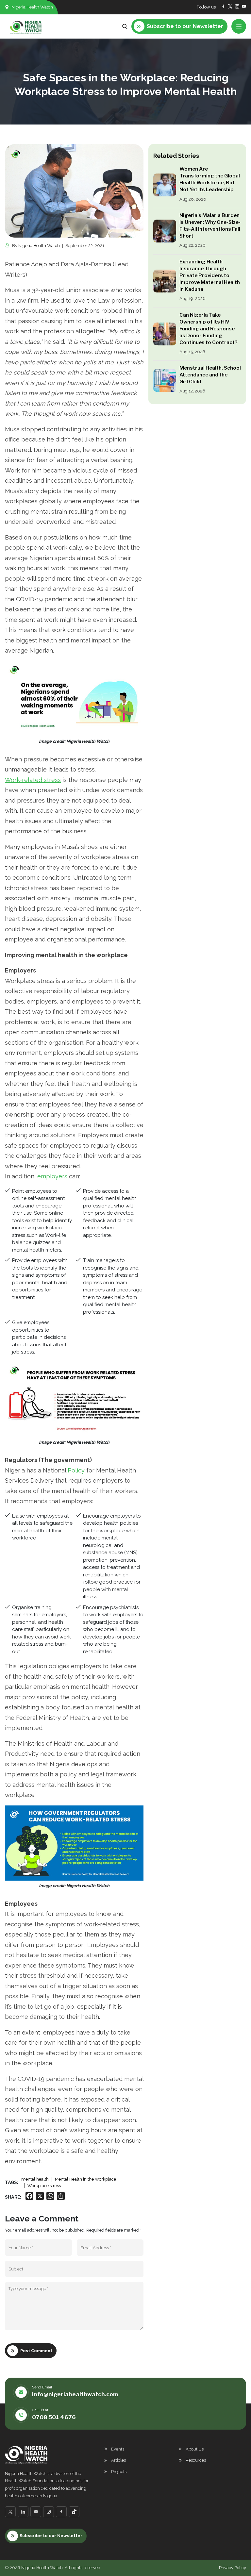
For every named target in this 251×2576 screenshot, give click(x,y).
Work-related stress (33, 780)
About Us (195, 2449)
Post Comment (36, 2351)
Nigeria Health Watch (39, 246)
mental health (35, 2179)
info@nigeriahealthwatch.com (75, 2394)
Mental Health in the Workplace (85, 2179)
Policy (76, 1470)
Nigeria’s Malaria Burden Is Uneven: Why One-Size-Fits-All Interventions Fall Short (210, 226)
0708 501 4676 (54, 2417)
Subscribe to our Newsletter (51, 2536)
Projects (119, 2472)
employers (52, 1176)
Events (118, 2449)
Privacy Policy (233, 2568)
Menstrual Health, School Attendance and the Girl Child (210, 375)
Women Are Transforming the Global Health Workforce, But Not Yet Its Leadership (210, 179)
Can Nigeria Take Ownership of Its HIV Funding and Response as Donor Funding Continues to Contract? (208, 329)
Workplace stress (44, 2186)
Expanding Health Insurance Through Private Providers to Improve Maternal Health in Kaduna (210, 275)
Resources (196, 2460)
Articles (118, 2460)
